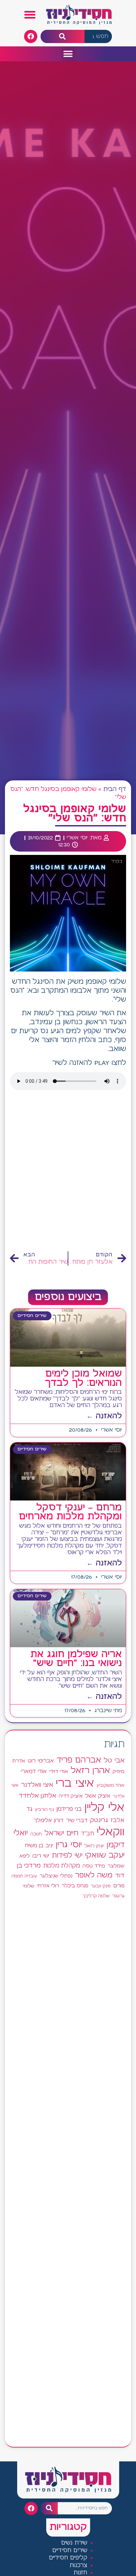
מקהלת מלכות (62, 1866)
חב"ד (87, 1834)
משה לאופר (94, 1875)
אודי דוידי (59, 1772)
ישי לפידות (67, 1856)
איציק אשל (98, 1796)
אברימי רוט (41, 1761)
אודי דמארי (34, 1771)
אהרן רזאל (90, 1771)
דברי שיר (77, 1820)
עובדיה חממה (24, 1876)
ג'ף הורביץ (44, 1810)
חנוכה (36, 1834)
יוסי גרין (69, 1845)
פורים (119, 1886)
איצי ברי (75, 1784)
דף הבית (115, 789)
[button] (30, 15)
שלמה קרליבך (96, 1896)
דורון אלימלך (49, 1820)
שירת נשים (74, 2543)
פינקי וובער (101, 1886)
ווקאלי (111, 1832)
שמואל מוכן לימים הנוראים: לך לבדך (83, 1378)
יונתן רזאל (94, 1846)
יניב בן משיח (39, 1846)
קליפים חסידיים (68, 2558)
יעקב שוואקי (105, 1855)
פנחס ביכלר (75, 1886)
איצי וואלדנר (37, 1785)
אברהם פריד (79, 1760)
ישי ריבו (41, 1856)
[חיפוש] (63, 37)
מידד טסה (94, 1866)
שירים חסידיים (70, 2551)
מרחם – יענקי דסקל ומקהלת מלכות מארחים (70, 1512)
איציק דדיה (71, 1796)
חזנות (80, 2573)
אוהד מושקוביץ (111, 1786)
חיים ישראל (61, 1833)
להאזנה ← (104, 1416)
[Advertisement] (68, 1173)
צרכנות (78, 2566)
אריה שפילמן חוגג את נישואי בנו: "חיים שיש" (76, 1659)
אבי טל (114, 1761)
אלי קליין (104, 1808)
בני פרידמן (69, 1809)
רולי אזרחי (48, 1886)
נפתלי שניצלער (56, 1876)
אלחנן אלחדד (37, 1796)
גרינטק (99, 1820)
